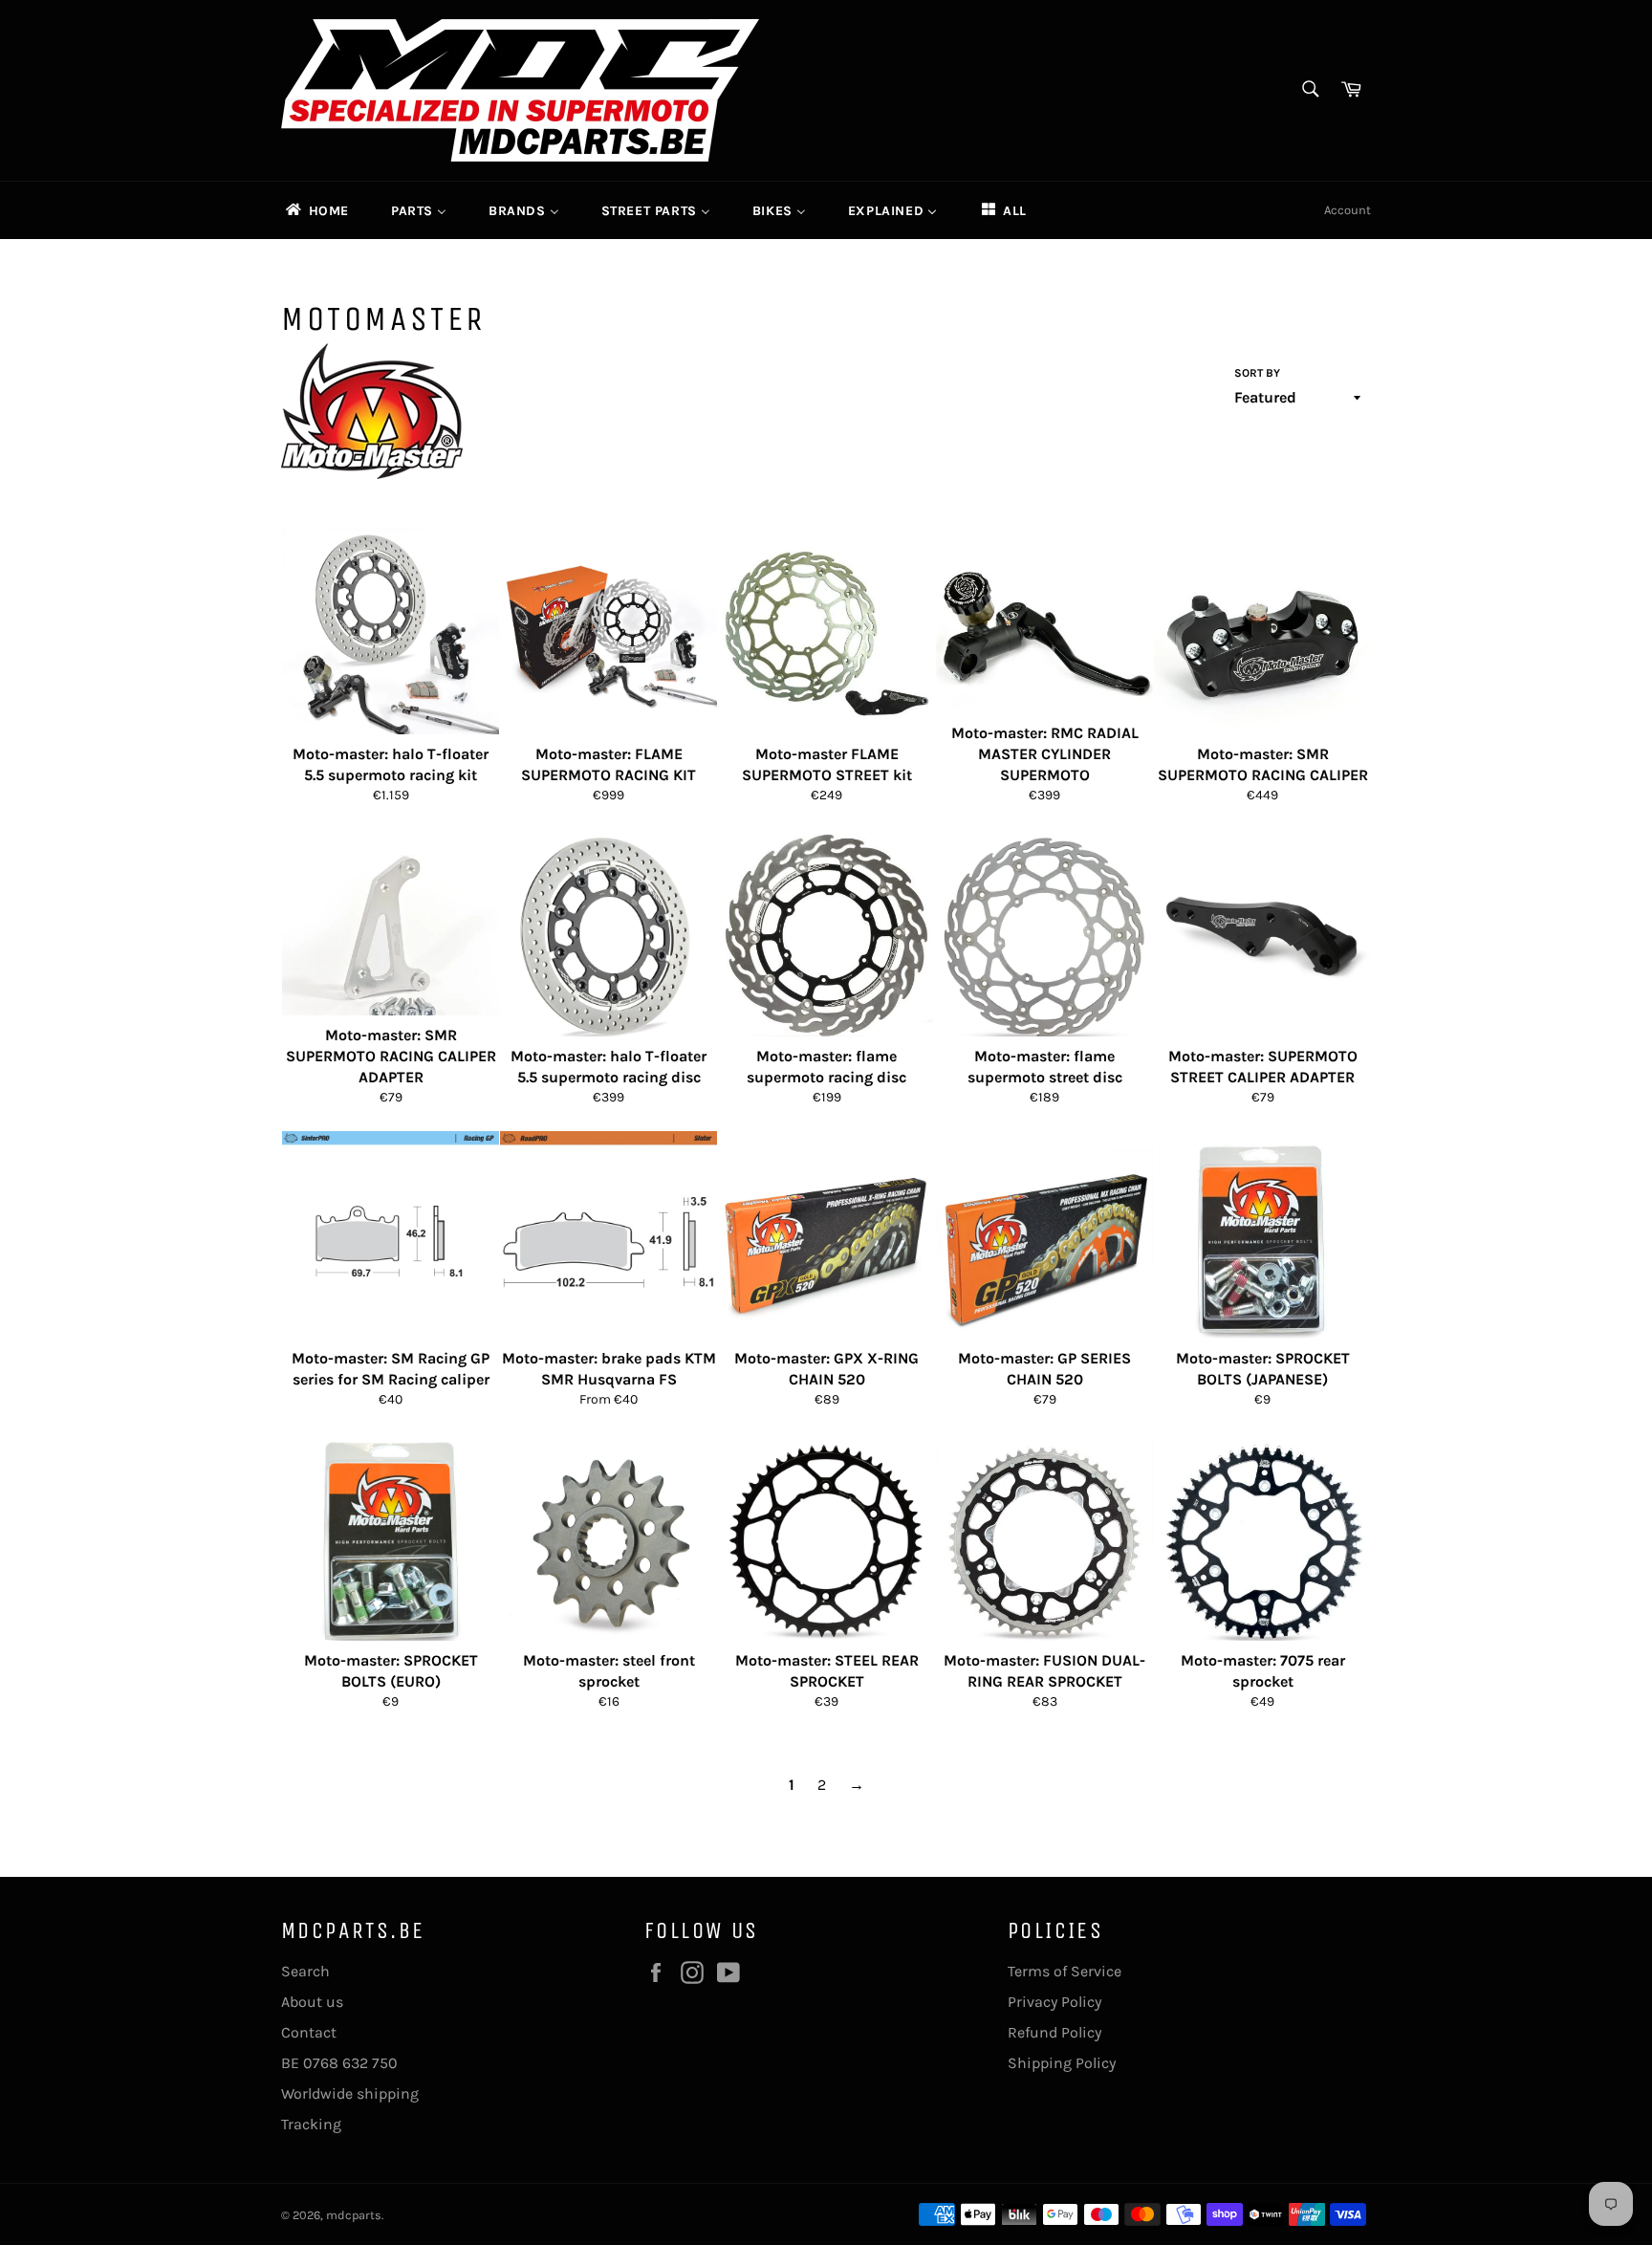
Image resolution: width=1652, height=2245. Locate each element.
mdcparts (354, 2215)
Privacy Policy (1054, 2002)
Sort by (1257, 373)
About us (312, 2002)
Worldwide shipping (350, 2093)
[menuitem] (316, 210)
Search (305, 1971)
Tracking (311, 2124)
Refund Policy (1054, 2032)
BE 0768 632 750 (339, 2063)
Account (1348, 210)
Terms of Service (1065, 1971)
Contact (309, 2032)
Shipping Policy (1062, 2063)
